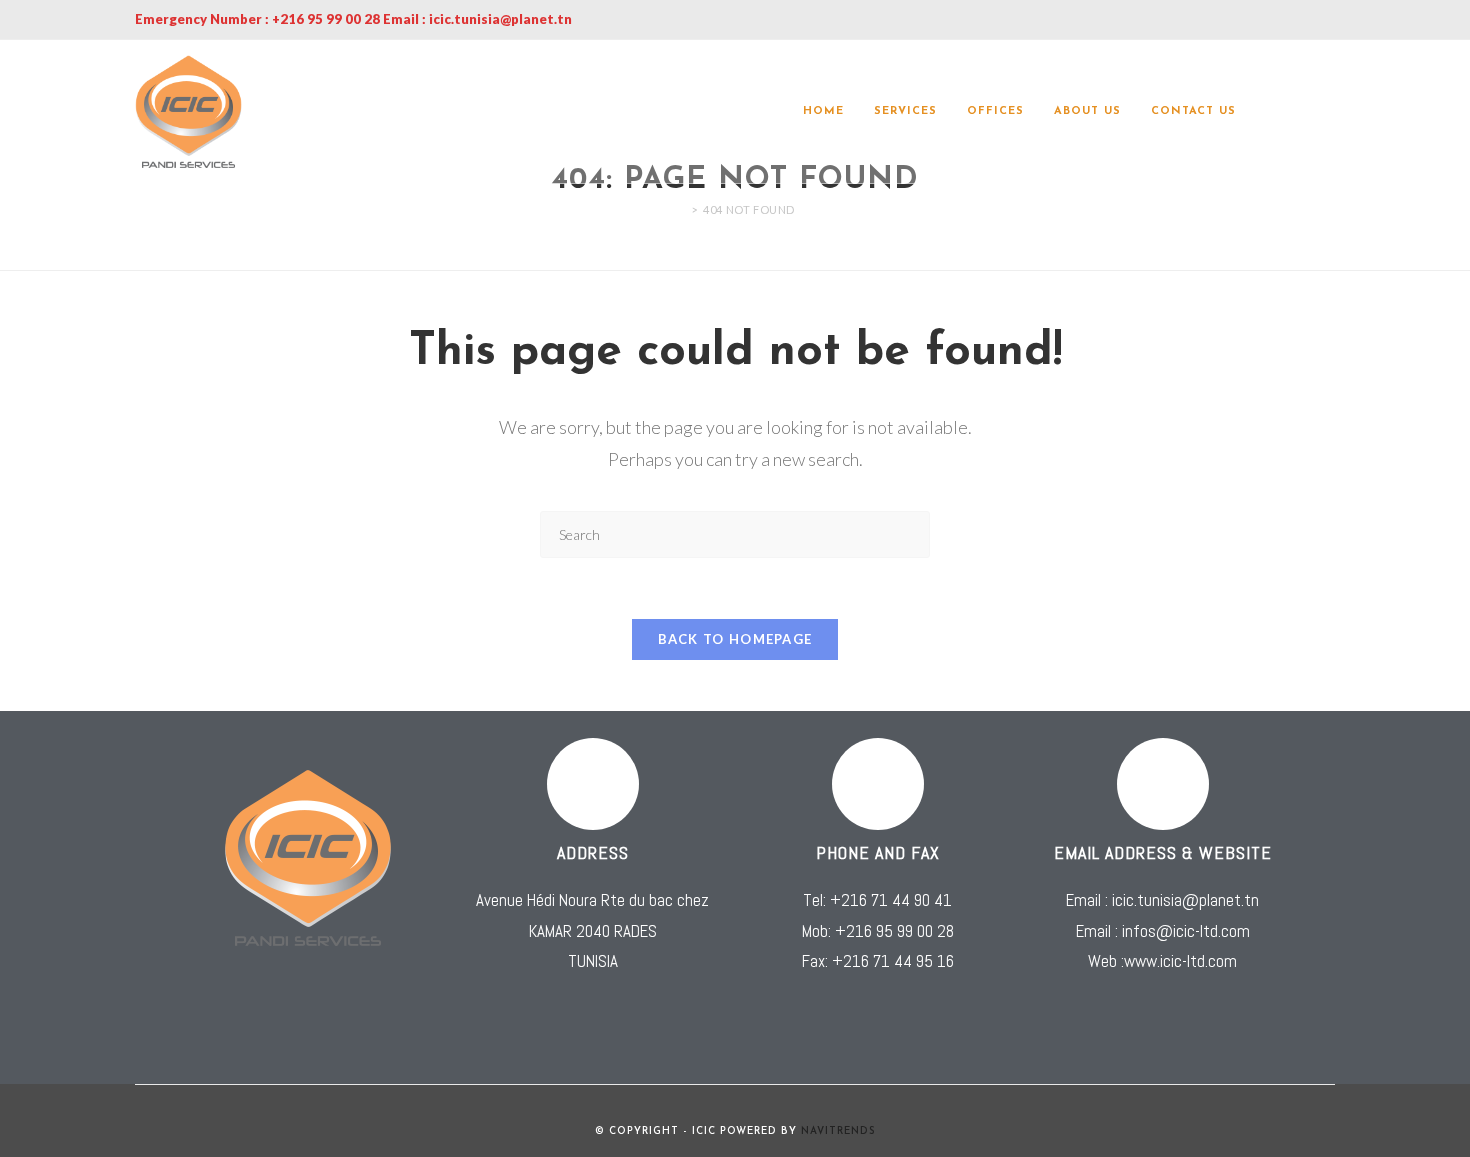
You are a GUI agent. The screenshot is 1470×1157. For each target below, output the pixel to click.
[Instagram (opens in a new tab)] (1329, 112)
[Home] (680, 209)
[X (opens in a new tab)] (1273, 112)
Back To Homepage (735, 639)
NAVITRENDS (838, 1131)
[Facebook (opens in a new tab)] (1301, 112)
